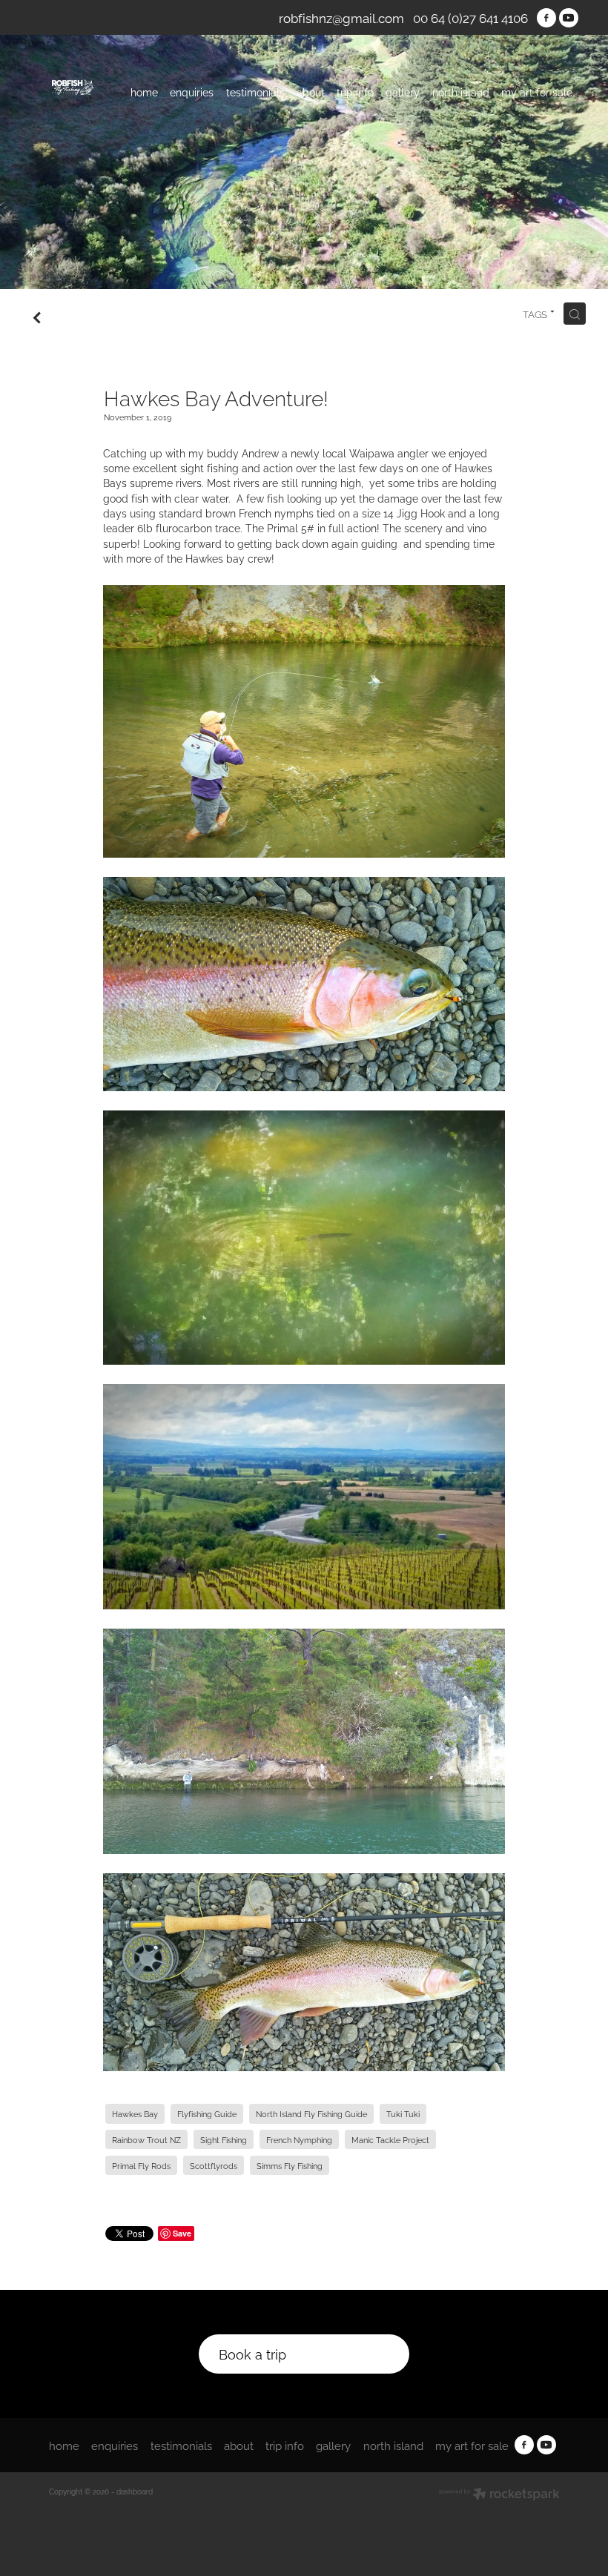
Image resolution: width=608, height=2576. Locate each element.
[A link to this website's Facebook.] (546, 18)
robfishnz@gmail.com (341, 17)
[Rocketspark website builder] (499, 2495)
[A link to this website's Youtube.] (569, 18)
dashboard (135, 2491)
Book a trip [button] (252, 2353)
